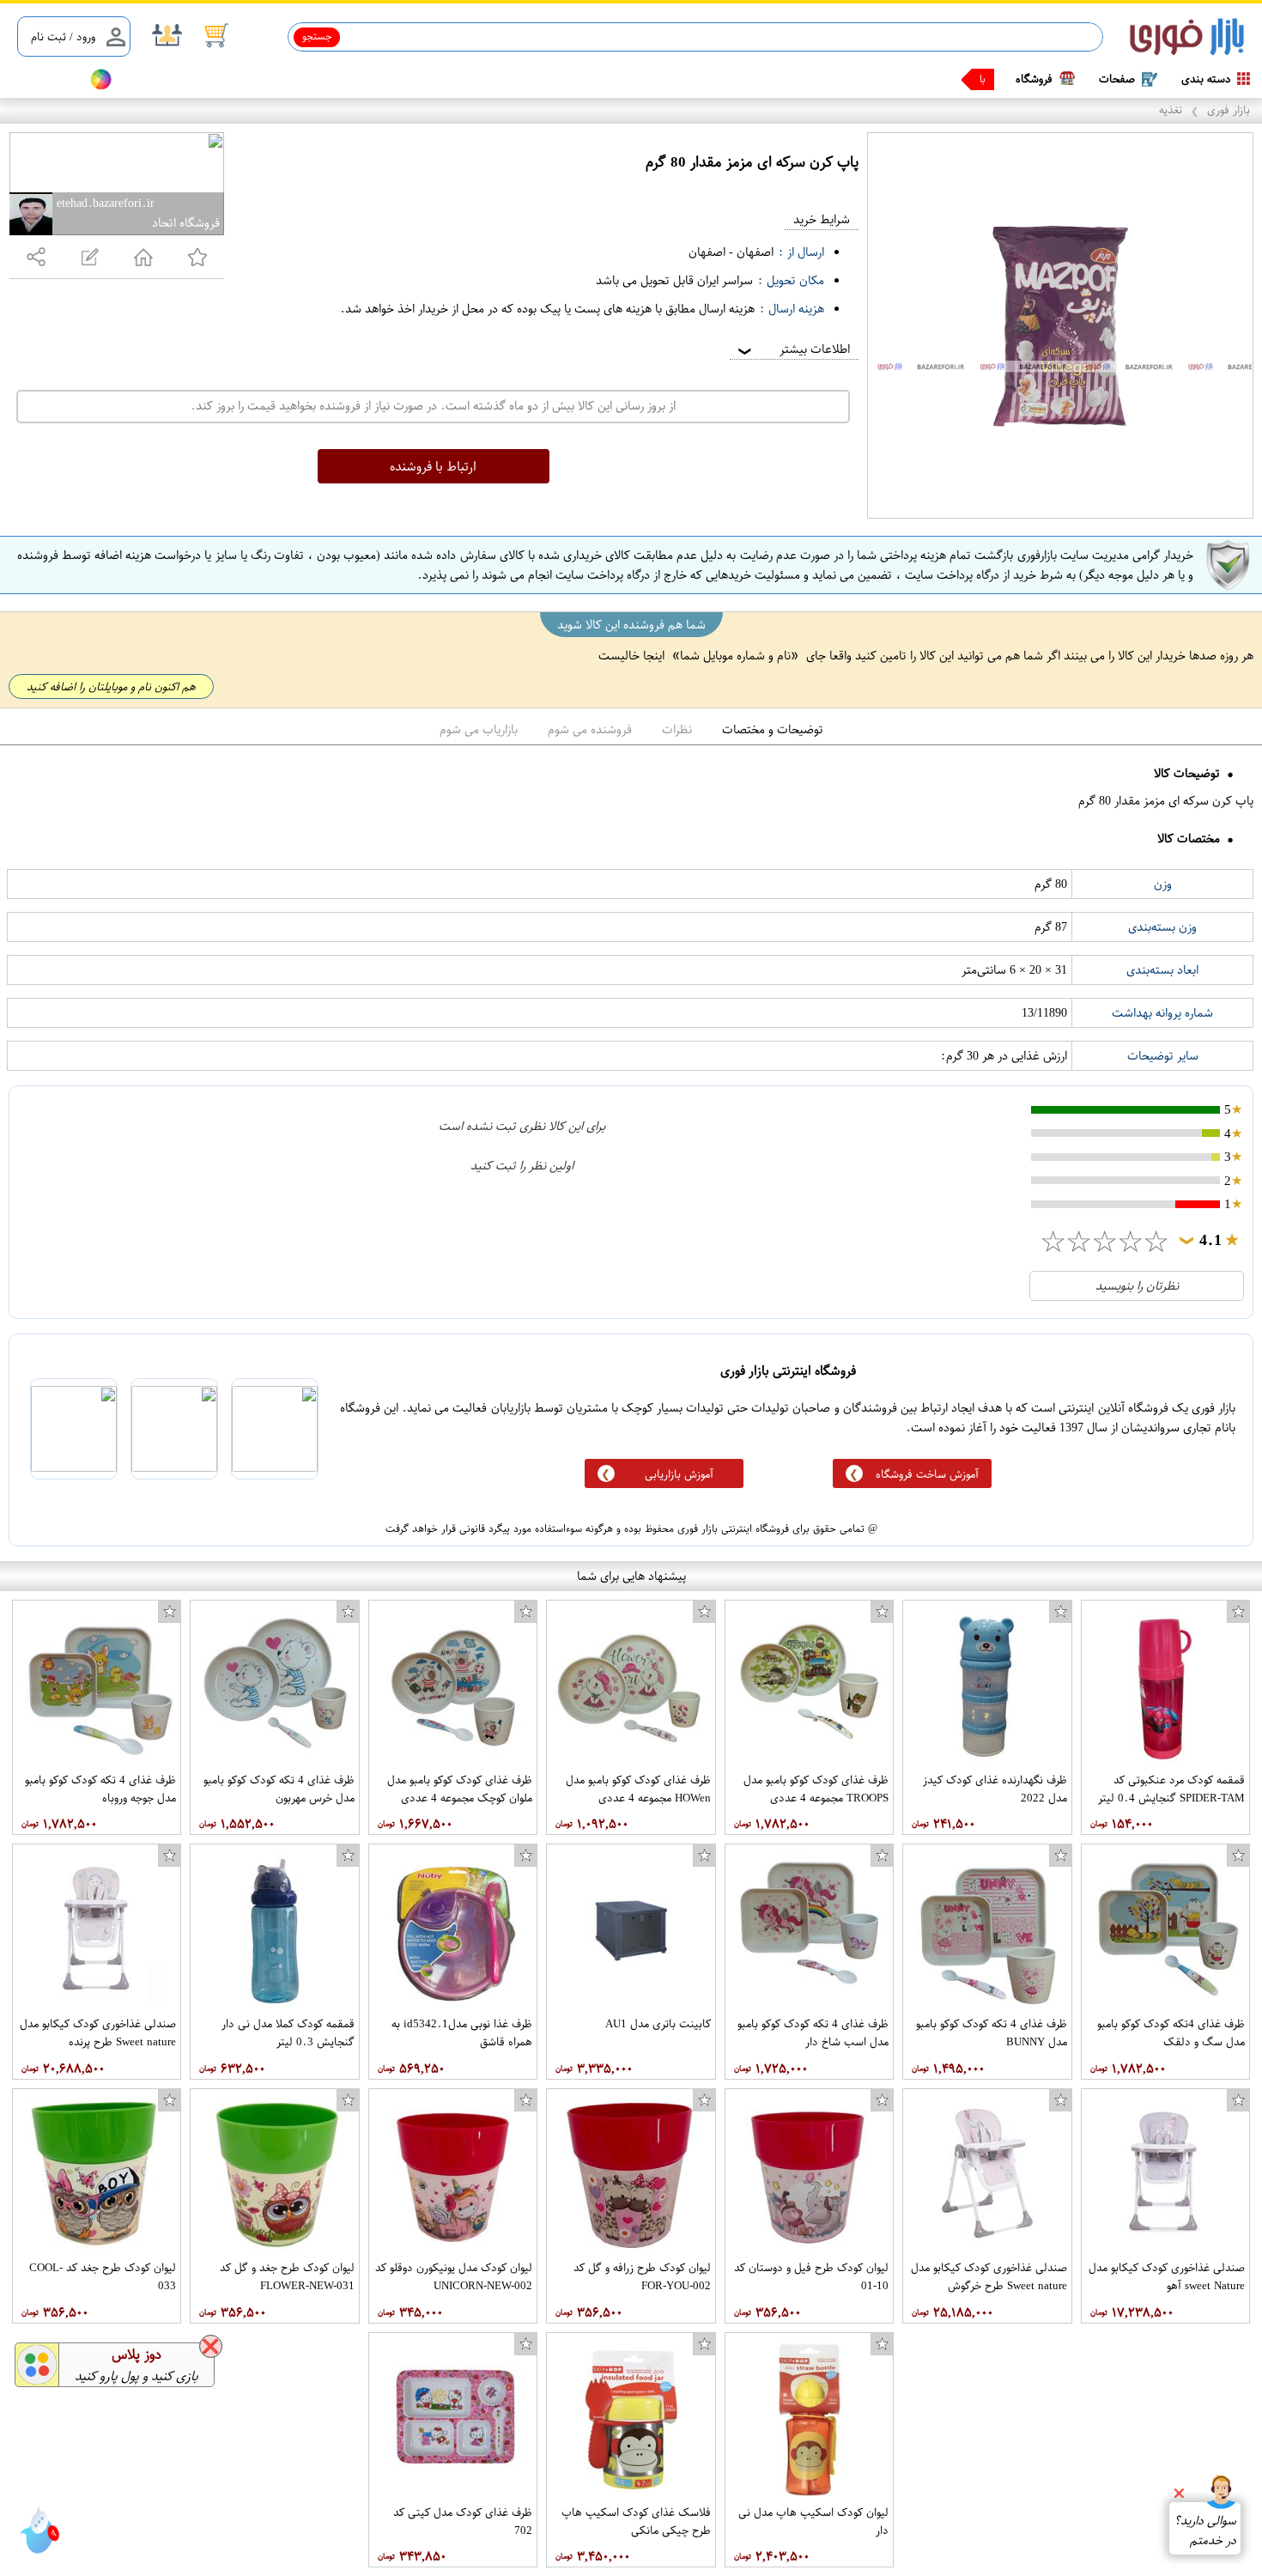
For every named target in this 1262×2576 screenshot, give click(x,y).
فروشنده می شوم (590, 729)
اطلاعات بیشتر (792, 349)
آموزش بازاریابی (679, 1474)
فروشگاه (1034, 79)
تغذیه (1171, 109)
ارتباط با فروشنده (433, 466)
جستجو (317, 36)
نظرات (677, 729)
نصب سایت (45, 79)
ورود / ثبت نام (63, 36)
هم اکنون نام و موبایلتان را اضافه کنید (111, 687)
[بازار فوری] (1187, 37)
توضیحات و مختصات (773, 729)
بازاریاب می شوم (479, 729)
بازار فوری (1229, 109)
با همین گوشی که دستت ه (929, 79)
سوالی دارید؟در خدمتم (1205, 2530)
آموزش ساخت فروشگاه (927, 1474)
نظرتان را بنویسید (1137, 1286)
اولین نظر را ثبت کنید (522, 1166)
